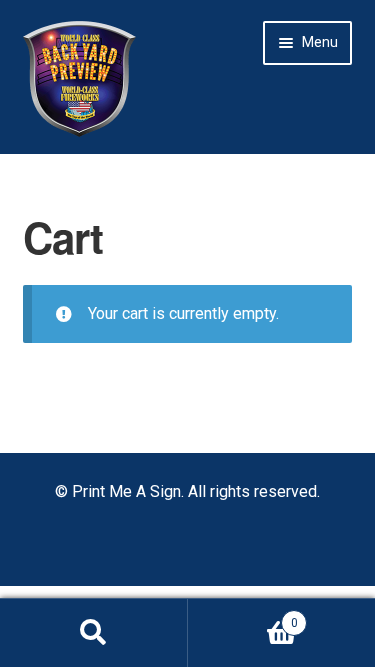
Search (94, 633)
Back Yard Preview (79, 79)
